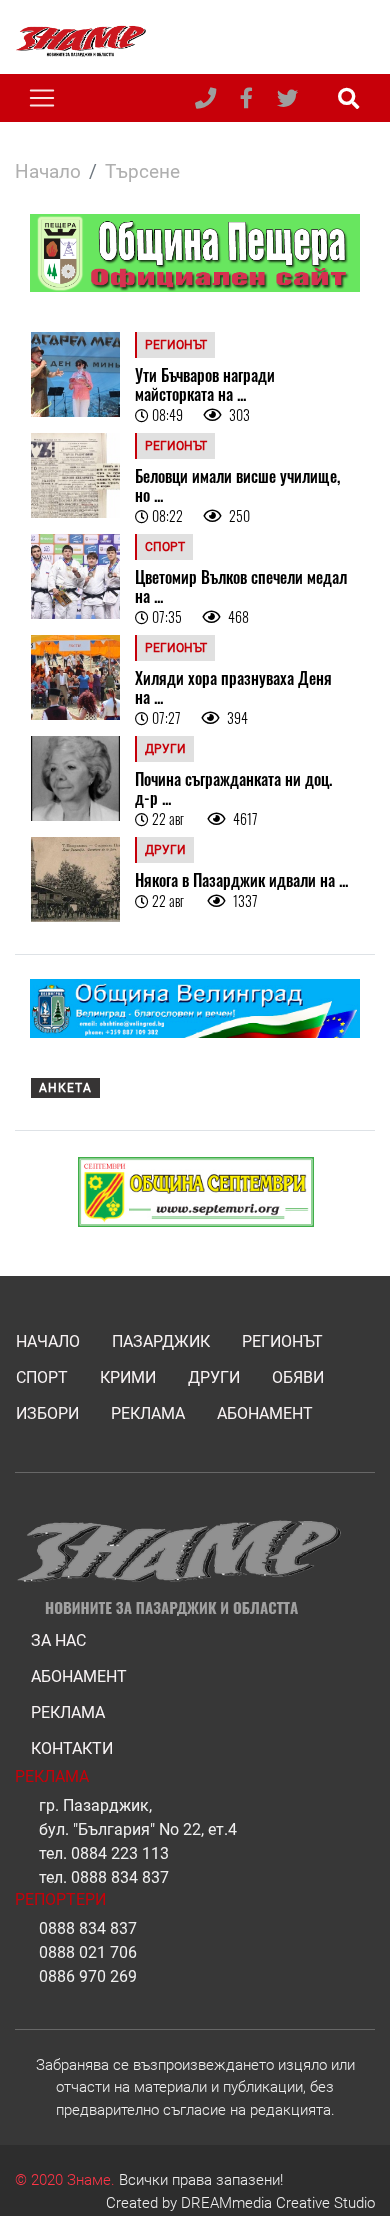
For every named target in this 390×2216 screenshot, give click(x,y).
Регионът (282, 1341)
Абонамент (265, 1413)
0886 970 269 (88, 1976)
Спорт (42, 1377)
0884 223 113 (120, 1853)
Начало (48, 171)
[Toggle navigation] (42, 98)
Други (214, 1377)
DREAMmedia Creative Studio (278, 2203)
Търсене (142, 171)
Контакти (72, 1748)
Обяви (298, 1377)
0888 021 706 (88, 1952)
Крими (128, 1377)
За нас (58, 1640)
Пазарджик (161, 1341)
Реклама (148, 1413)
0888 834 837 (120, 1877)
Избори (47, 1413)
